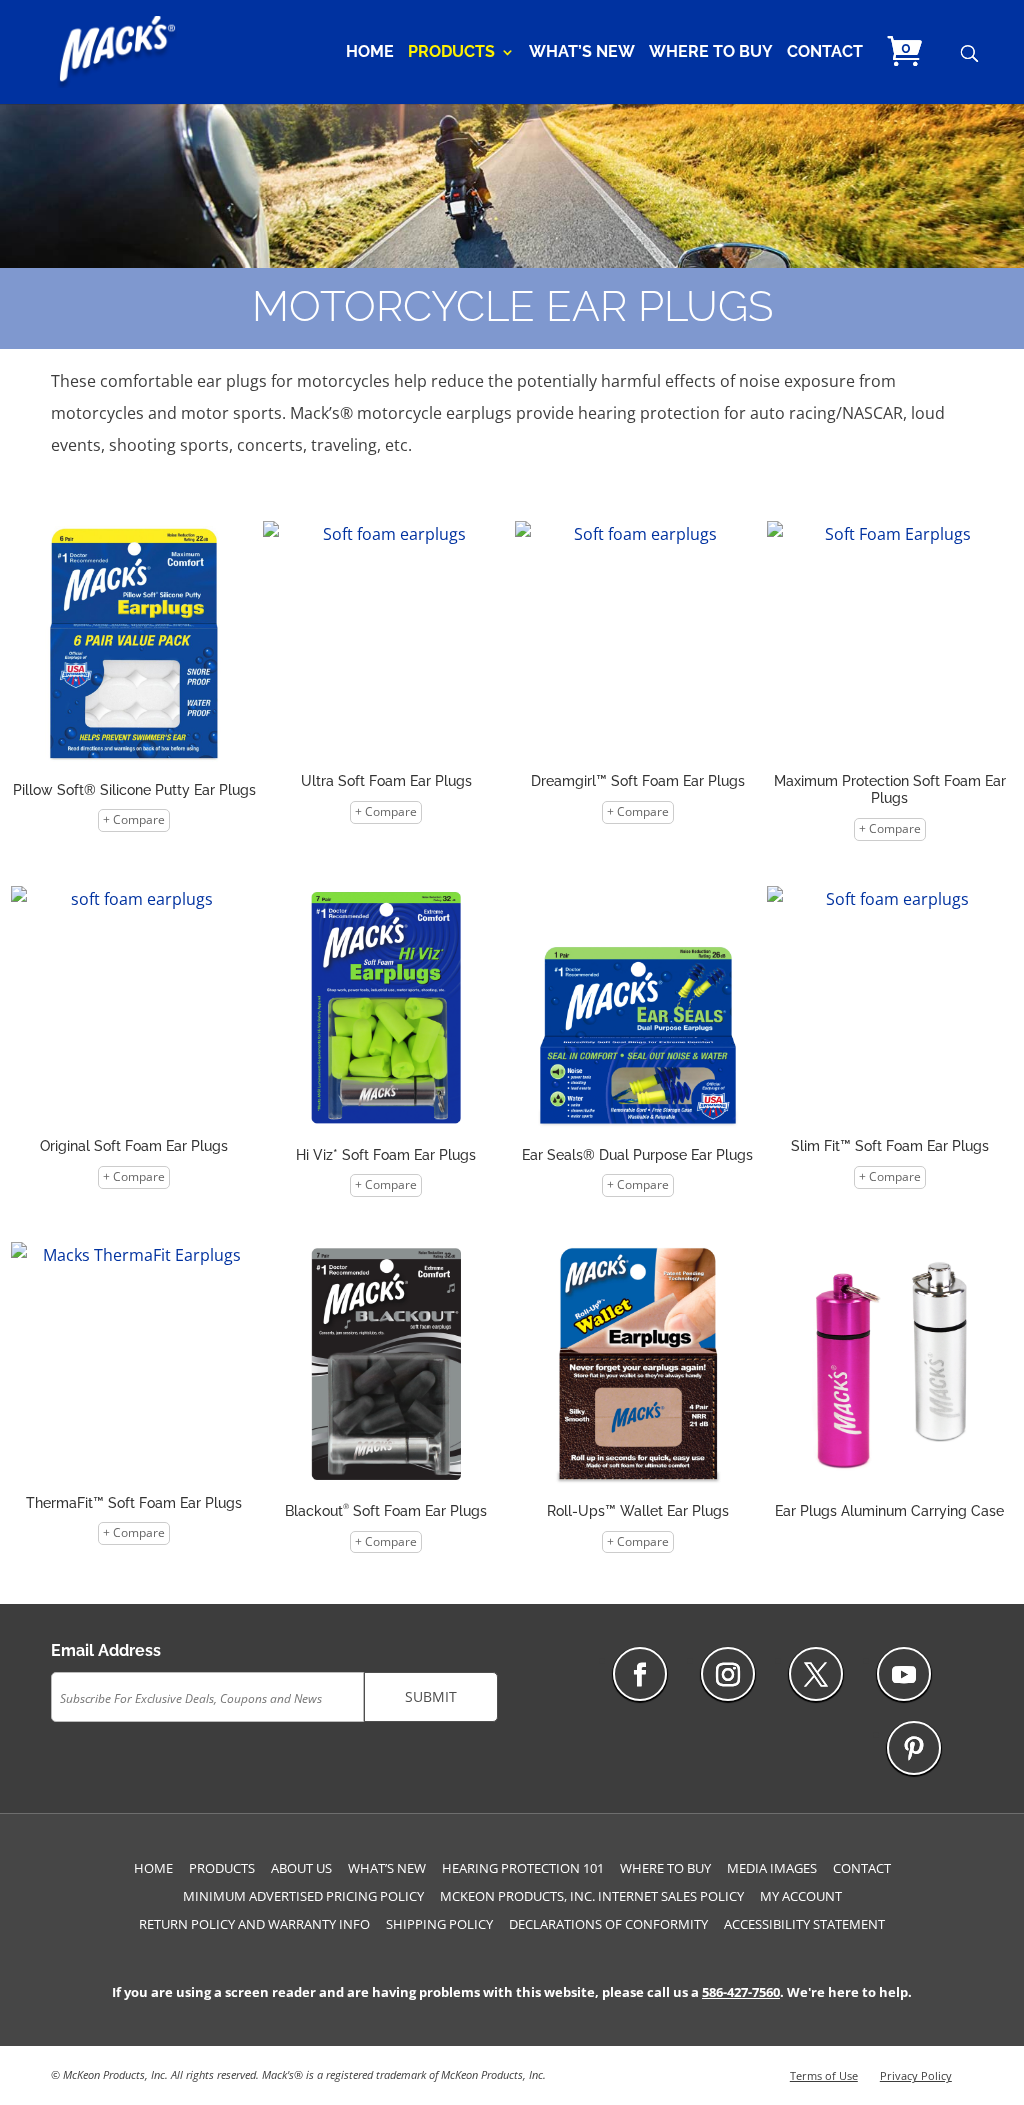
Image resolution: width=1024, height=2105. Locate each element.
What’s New (582, 53)
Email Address (106, 1650)
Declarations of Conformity (608, 1924)
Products (451, 53)
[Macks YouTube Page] (904, 1674)
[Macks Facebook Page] (640, 1674)
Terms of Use (824, 2075)
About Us (301, 1868)
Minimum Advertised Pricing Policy (303, 1896)
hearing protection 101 (523, 1868)
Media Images (772, 1868)
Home (370, 53)
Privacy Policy (916, 2075)
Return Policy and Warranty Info (254, 1924)
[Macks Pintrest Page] (914, 1748)
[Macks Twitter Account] (816, 1674)
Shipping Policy (439, 1924)
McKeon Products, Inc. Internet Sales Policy (592, 1896)
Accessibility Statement (804, 1924)
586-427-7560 (741, 1992)
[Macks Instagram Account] (728, 1674)
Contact (825, 53)
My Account (801, 1896)
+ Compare (134, 819)
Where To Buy (711, 53)
